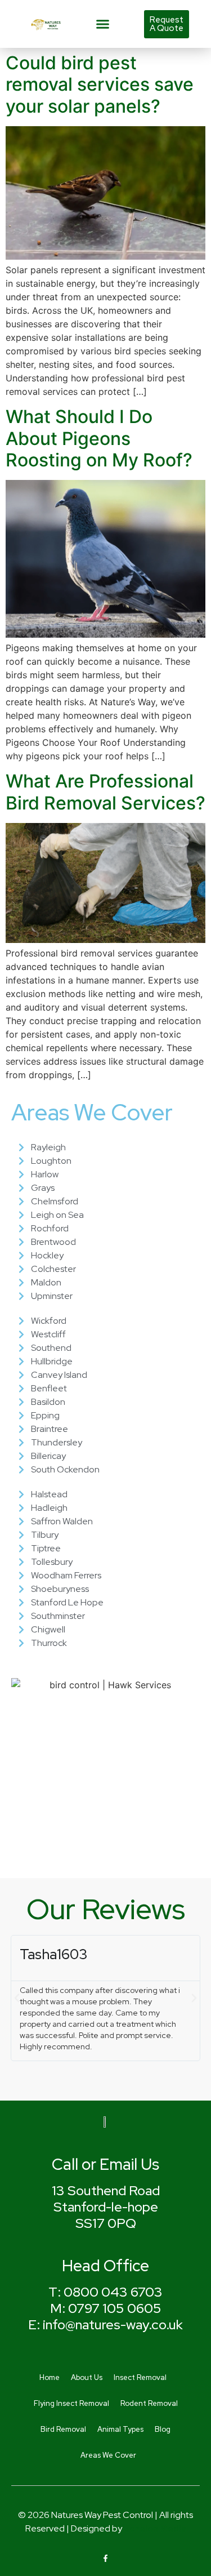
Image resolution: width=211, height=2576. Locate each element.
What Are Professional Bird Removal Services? (105, 792)
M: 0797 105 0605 (106, 2308)
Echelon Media (155, 2528)
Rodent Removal (149, 2403)
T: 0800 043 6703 (105, 2292)
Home (50, 2377)
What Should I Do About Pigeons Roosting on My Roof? (99, 438)
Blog (163, 2429)
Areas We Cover (108, 2455)
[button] (102, 24)
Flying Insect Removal (71, 2403)
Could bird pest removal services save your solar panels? (100, 84)
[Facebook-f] (105, 2558)
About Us (87, 2377)
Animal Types (120, 2429)
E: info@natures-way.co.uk (105, 2324)
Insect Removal (140, 2377)
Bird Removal (63, 2429)
